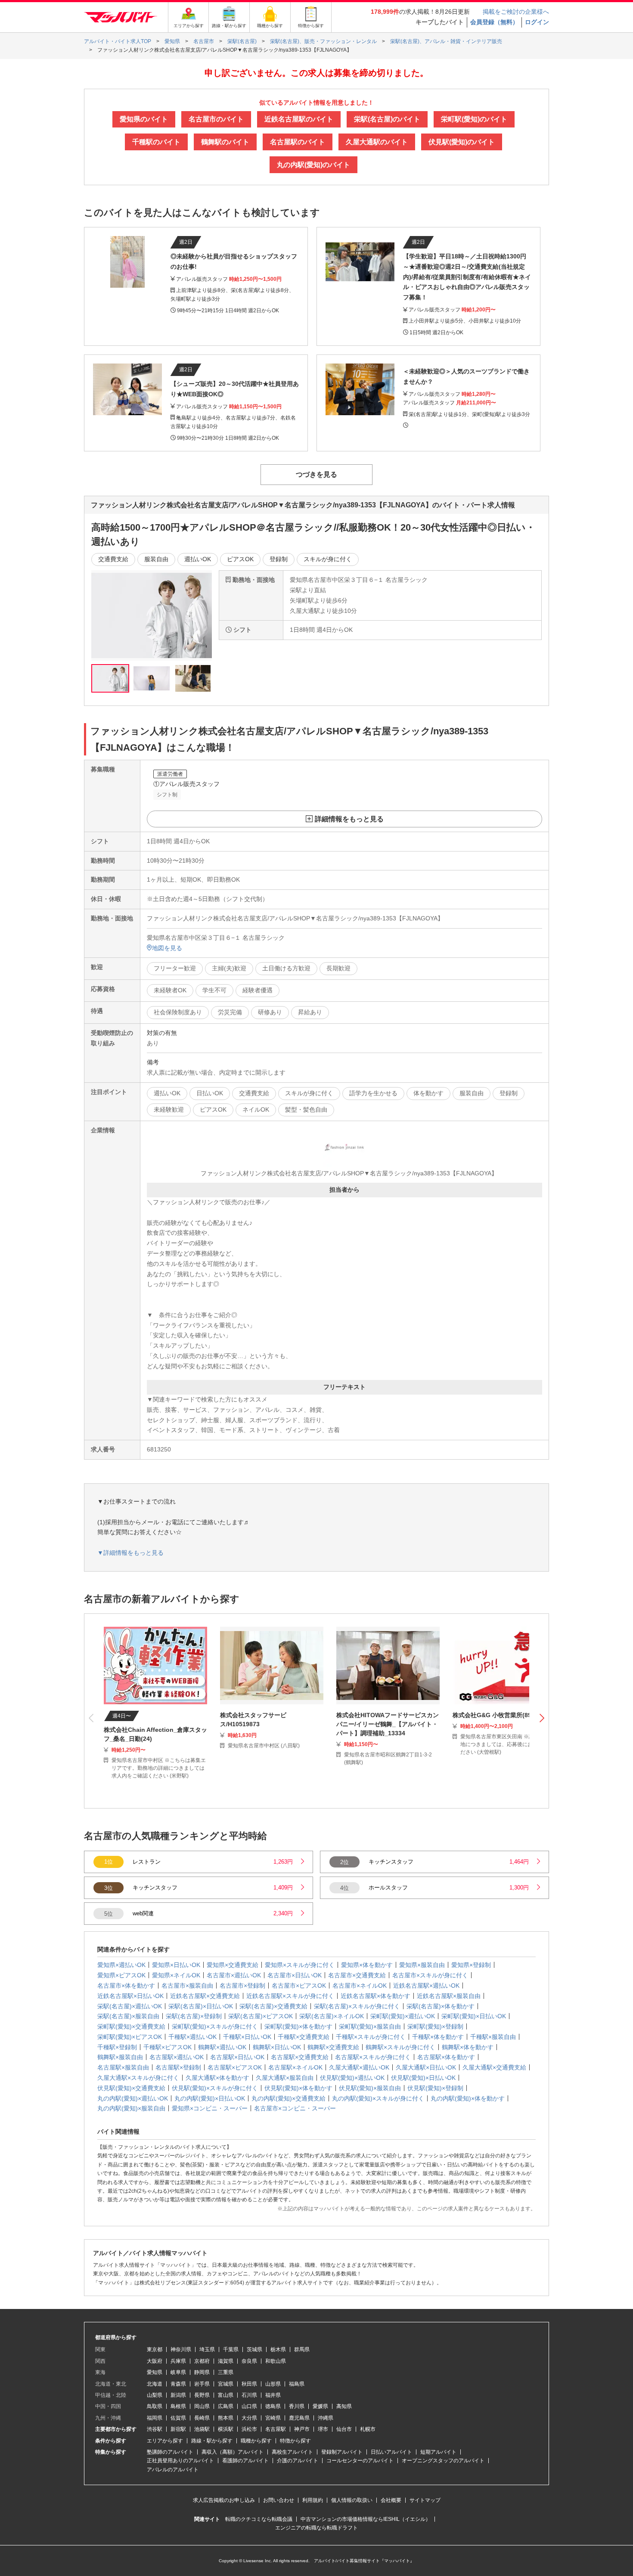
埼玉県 (207, 2349)
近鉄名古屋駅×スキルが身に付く (290, 1996)
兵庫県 (178, 2361)
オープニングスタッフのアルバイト (443, 2461)
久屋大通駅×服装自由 (285, 2078)
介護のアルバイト (298, 2461)
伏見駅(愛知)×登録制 (435, 2088)
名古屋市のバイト (216, 119)
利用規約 (313, 2500)
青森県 (178, 2384)
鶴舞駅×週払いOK (222, 2047)
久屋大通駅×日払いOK (426, 2067)
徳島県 (273, 2406)
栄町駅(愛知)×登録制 (435, 2026)
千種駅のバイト (156, 142)
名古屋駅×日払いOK (237, 2057)
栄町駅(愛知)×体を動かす (298, 2026)
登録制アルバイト (342, 2452)
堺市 (323, 2429)
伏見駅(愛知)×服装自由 (370, 2088)
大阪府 (155, 2361)
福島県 (297, 2384)
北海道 (155, 2384)
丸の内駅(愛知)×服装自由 (131, 2108)
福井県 (273, 2395)
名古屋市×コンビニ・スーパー (295, 2108)
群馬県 (302, 2349)
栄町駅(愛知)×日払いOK (474, 2016)
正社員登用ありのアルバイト (180, 2461)
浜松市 (249, 2429)
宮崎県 (273, 2418)
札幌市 (368, 2429)
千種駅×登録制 (117, 2047)
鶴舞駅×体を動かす (468, 2047)
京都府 (202, 2361)
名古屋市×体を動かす (126, 1986)
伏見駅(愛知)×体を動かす (298, 2088)
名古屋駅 (276, 2429)
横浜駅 (226, 2429)
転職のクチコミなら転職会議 (259, 2519)
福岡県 (155, 2418)
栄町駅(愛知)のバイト (474, 119)
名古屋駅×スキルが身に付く (373, 2057)
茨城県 (254, 2349)
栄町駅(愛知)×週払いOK (403, 2016)
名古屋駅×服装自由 (123, 2067)
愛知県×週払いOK (121, 1965)
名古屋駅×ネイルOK (295, 2067)
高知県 (344, 2406)
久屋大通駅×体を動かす (217, 2078)
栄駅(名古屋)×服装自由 (128, 2016)
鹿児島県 (299, 2418)
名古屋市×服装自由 (187, 1986)
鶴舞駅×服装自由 (120, 2057)
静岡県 (202, 2372)
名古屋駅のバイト (298, 142)
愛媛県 (320, 2406)
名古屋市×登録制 (242, 1986)
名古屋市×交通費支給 (357, 1975)
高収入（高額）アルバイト (233, 2452)
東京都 (155, 2349)
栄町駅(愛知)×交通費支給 (131, 2026)
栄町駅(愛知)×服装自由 (370, 2026)
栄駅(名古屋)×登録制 (194, 2016)
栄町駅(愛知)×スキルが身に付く (215, 2026)
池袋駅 (202, 2429)
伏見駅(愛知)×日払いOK (423, 2078)
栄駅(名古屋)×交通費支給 (273, 2006)
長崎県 (202, 2418)
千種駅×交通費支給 (304, 2037)
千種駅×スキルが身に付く (371, 2037)
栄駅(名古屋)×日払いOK (201, 2006)
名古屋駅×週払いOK (177, 2057)
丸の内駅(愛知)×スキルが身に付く (378, 2098)
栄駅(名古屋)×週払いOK (130, 2006)
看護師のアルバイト (245, 2461)
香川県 (297, 2406)
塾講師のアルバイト (170, 2452)
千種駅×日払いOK (247, 2037)
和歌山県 (276, 2361)
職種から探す (256, 2441)
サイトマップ (425, 2500)
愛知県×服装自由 (422, 1965)
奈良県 (249, 2361)
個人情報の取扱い (352, 2500)
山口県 (249, 2406)
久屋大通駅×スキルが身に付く (138, 2078)
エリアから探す (165, 2441)
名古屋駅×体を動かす (446, 2057)
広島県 (226, 2406)
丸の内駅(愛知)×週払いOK (133, 2098)
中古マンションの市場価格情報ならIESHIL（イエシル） (366, 2519)
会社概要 (391, 2500)
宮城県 (226, 2384)
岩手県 (202, 2384)
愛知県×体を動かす (367, 1965)
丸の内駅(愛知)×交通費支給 (289, 2098)
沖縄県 (326, 2418)
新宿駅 (178, 2429)
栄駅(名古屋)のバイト (387, 119)
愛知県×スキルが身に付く (300, 1965)
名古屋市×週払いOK (234, 1975)
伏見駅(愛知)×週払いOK (352, 2078)
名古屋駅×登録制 (178, 2067)
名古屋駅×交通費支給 (300, 2057)
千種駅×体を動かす (438, 2037)
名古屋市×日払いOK (295, 1975)
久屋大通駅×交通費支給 (494, 2067)
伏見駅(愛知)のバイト (462, 142)
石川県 (249, 2395)
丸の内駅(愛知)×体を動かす (468, 2098)
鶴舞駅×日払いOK (277, 2047)
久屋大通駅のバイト (377, 142)
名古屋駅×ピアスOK (235, 2067)
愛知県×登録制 (471, 1965)
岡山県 (202, 2406)
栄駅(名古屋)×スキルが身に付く (357, 2006)
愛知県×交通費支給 (233, 1965)
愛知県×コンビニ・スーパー (210, 2108)
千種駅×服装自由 (493, 2037)
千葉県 (231, 2349)
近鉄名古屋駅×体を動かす (375, 1996)
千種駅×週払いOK (192, 2037)
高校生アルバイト (292, 2452)
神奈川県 (181, 2349)
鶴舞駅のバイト (225, 142)
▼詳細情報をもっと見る (130, 1553)
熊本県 (226, 2418)
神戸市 (302, 2429)
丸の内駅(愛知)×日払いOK (210, 2098)
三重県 (226, 2372)
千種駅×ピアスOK (168, 2047)
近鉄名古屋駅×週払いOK (426, 1986)
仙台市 (344, 2429)
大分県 (249, 2418)
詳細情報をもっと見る (349, 819)
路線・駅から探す (212, 2441)
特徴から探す (295, 2441)
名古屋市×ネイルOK (360, 1986)
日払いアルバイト (391, 2452)
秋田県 (249, 2384)
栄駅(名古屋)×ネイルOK (332, 2016)
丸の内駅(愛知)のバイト (313, 165)
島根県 (178, 2406)
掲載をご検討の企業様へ (516, 12)
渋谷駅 (155, 2429)
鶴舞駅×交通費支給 (333, 2047)
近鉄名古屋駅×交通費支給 (205, 1996)
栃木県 (278, 2349)
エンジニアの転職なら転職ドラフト (316, 2528)
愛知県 (155, 2372)
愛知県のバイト (144, 119)
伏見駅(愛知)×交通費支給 (131, 2088)
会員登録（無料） (494, 22)
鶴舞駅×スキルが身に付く (400, 2047)
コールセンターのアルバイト (360, 2461)
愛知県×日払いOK (176, 1965)
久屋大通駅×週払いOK (359, 2067)
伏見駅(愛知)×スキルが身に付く (215, 2088)
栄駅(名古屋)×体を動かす (441, 2006)
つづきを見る (316, 474)
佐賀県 (178, 2418)
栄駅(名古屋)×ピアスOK (261, 2016)
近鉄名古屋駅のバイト (299, 119)
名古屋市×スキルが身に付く (430, 1975)
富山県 (226, 2395)
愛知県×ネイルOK (176, 1975)
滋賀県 (226, 2361)
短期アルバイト (438, 2452)
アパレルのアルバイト (173, 2470)
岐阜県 (178, 2372)
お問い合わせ (279, 2500)
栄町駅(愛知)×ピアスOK (130, 2037)
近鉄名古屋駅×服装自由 (449, 1996)
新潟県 (178, 2395)
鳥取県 (155, 2406)
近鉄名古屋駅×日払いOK (130, 1996)
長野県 (202, 2395)
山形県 (273, 2384)
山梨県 (155, 2395)
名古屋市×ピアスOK (299, 1986)
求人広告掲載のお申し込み (224, 2500)
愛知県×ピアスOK (121, 1975)
